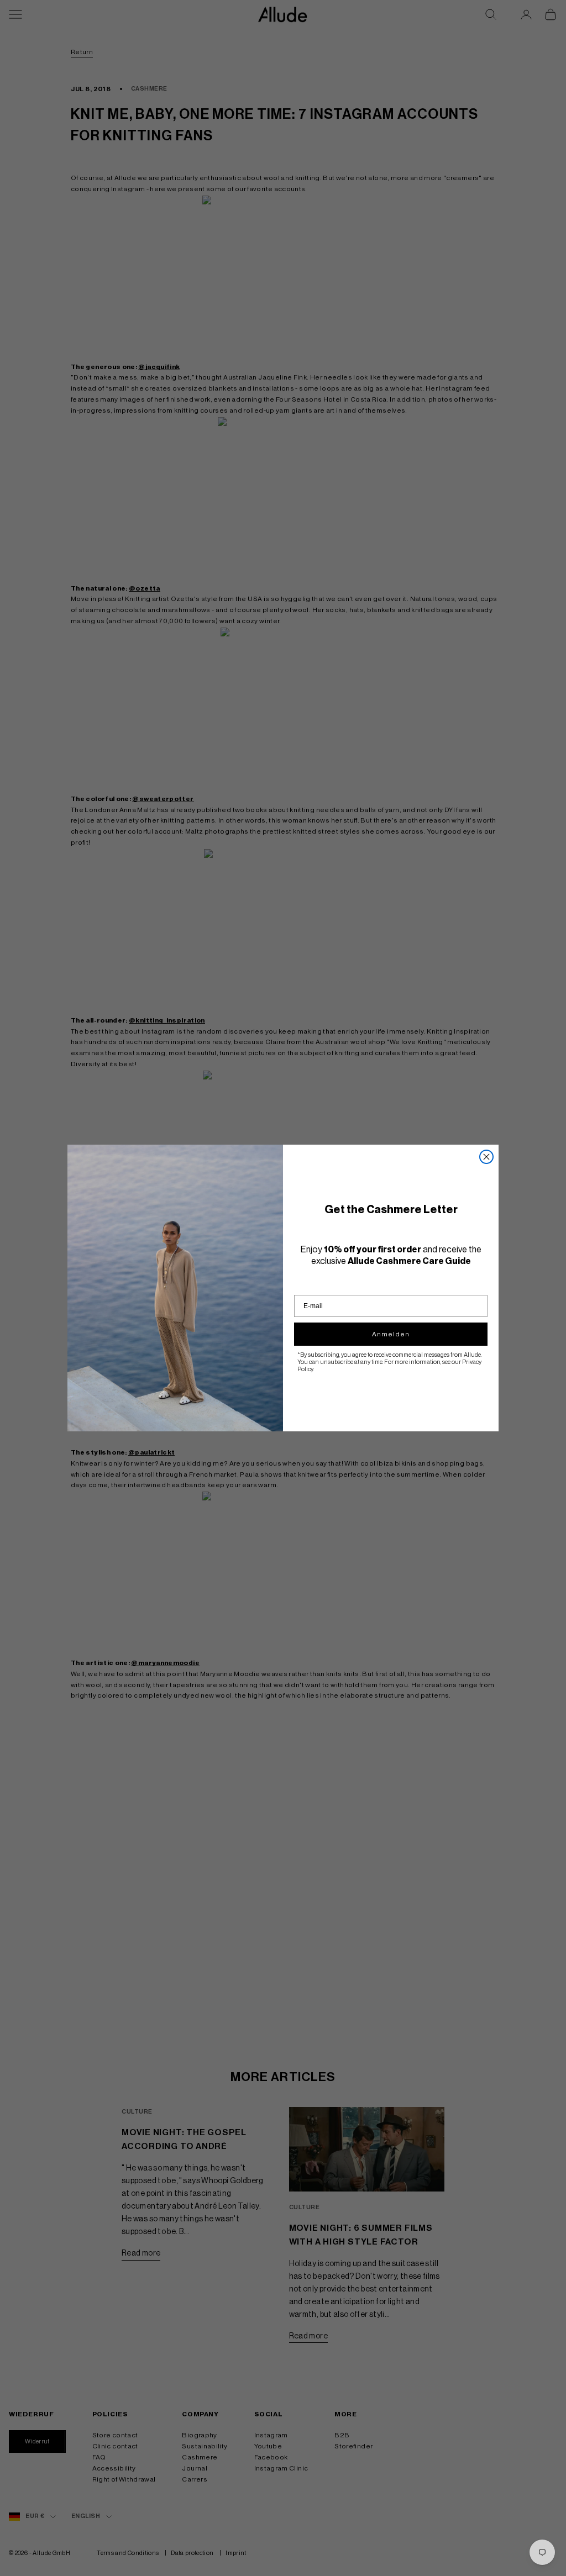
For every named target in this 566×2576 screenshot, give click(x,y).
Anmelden (391, 1334)
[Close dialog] (486, 1157)
